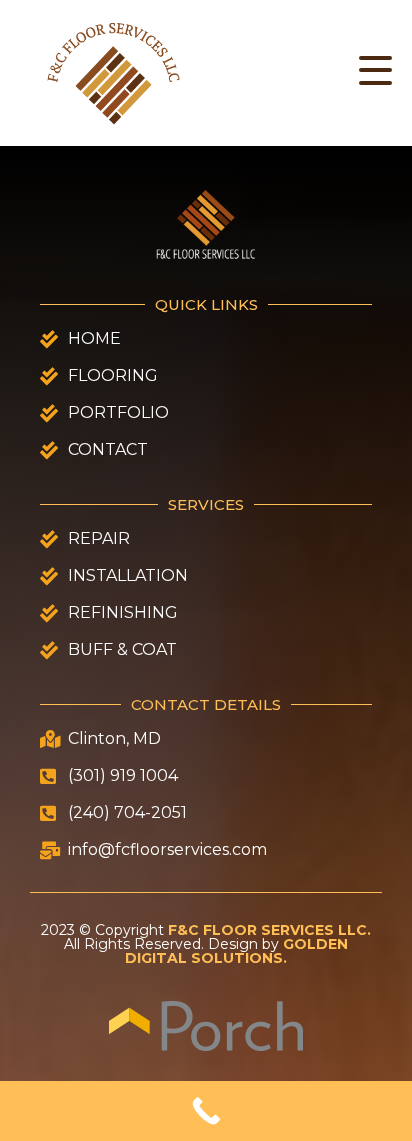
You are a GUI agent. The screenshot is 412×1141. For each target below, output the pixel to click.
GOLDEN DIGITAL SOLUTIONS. (236, 951)
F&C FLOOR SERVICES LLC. (269, 930)
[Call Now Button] (206, 1111)
